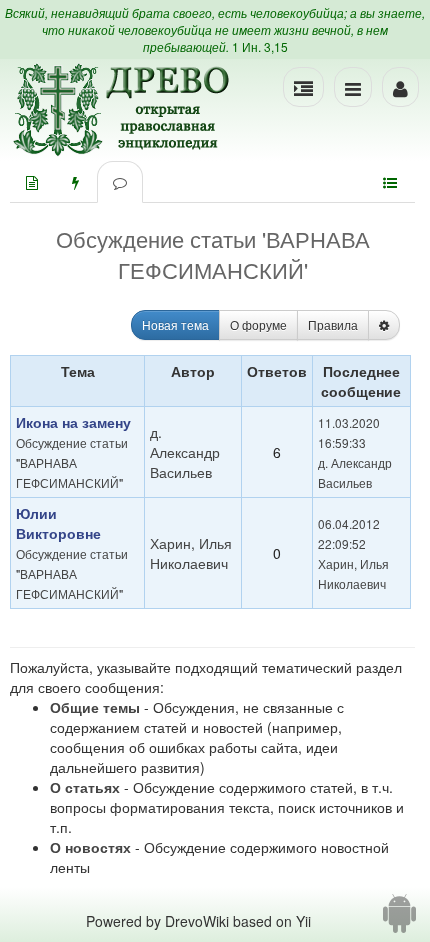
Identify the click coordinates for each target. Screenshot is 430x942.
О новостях (90, 847)
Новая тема (175, 324)
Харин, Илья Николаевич (191, 553)
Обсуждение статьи (72, 442)
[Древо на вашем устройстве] (399, 921)
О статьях (85, 787)
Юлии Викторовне (58, 523)
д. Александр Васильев (185, 452)
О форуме (258, 324)
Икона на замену (73, 422)
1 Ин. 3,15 (260, 46)
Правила (333, 324)
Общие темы (95, 707)
